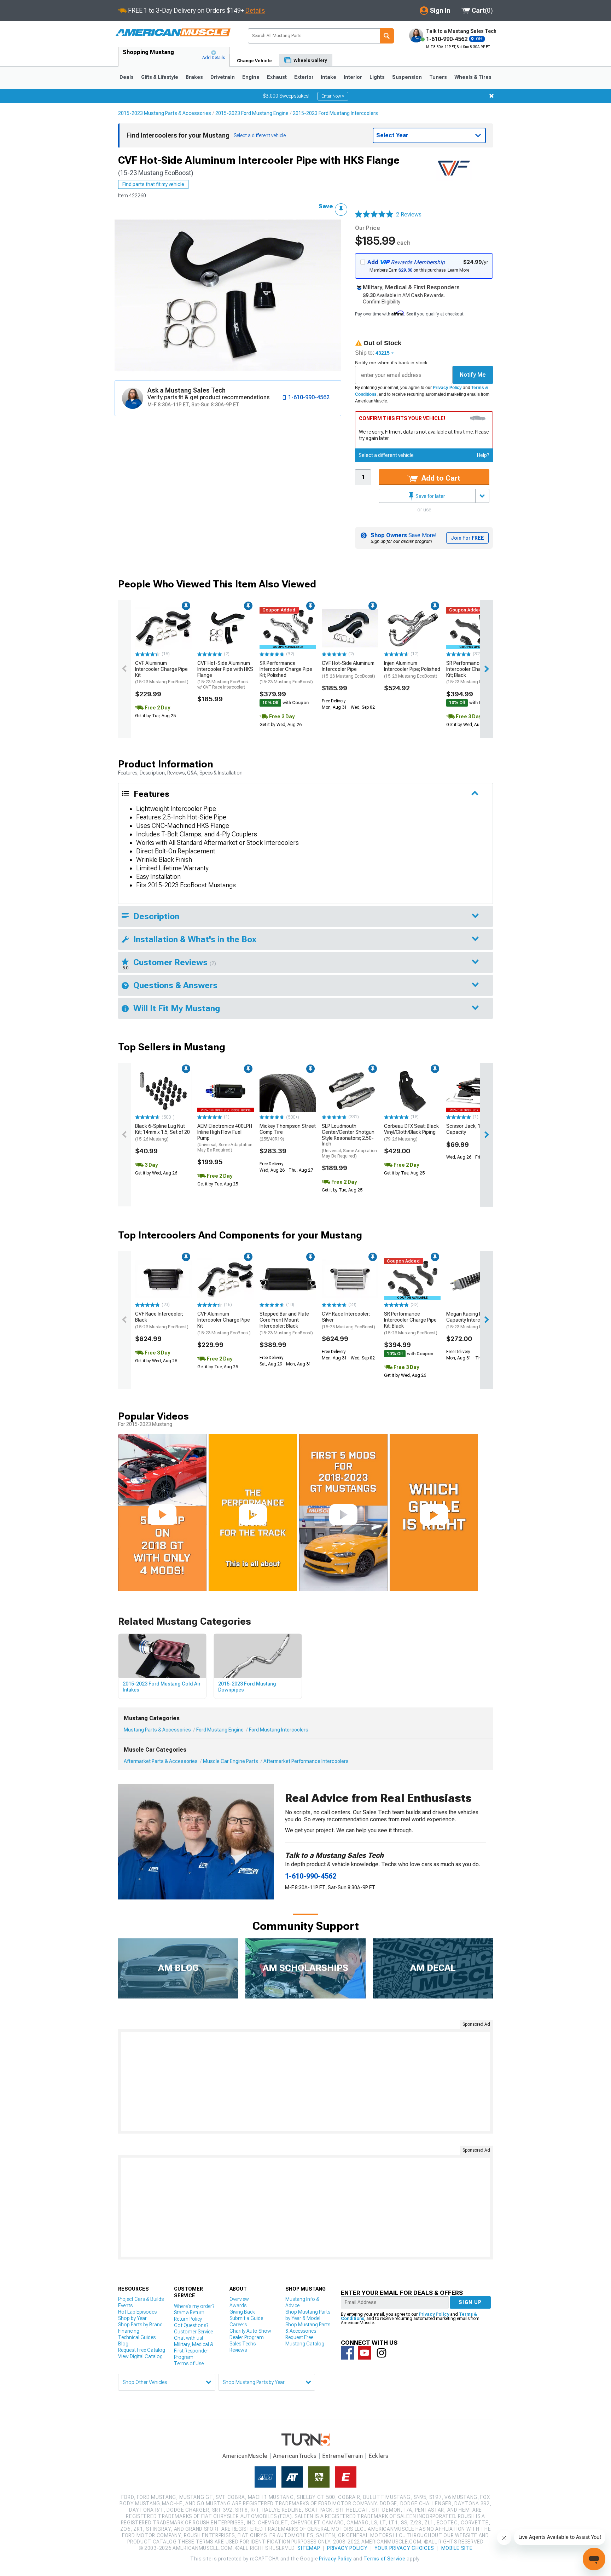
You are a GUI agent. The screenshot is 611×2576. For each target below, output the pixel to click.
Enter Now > (333, 96)
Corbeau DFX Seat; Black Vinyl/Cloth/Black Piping (411, 1132)
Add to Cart (440, 478)
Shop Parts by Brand (140, 2325)
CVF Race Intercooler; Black (162, 1320)
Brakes (194, 77)
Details (255, 10)
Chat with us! (188, 2338)
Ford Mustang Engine (220, 1730)
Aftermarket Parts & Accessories (161, 1761)
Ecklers (379, 2456)
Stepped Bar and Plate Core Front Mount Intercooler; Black (286, 1323)
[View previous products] (124, 669)
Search (387, 36)
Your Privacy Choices (404, 2548)
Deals (127, 77)
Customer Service (193, 2332)
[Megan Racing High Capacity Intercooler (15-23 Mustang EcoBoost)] (475, 1279)
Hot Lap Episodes (137, 2312)
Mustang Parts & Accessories (157, 1730)
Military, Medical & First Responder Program (194, 2351)
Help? (483, 455)
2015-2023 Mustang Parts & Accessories (165, 113)
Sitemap (309, 2548)
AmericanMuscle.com (173, 33)
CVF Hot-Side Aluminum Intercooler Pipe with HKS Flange (225, 675)
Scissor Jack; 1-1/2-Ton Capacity (473, 1129)
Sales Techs (243, 2344)
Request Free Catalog (142, 2350)
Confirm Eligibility (382, 302)
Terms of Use (189, 2363)
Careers (238, 2325)
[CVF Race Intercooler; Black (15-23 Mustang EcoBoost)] (163, 1279)
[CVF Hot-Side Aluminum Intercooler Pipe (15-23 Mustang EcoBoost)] (350, 628)
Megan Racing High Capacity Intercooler (473, 1320)
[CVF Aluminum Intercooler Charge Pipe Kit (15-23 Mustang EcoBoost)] (163, 628)
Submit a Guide (246, 2318)
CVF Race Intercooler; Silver (348, 1320)
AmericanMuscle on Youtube (365, 2353)
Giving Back (242, 2312)
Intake (328, 77)
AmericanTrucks (295, 2456)
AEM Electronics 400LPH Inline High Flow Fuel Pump (225, 1138)
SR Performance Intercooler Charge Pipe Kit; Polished (286, 672)
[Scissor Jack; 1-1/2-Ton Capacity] (475, 1091)
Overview (239, 2299)
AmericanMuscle (245, 2456)
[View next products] (487, 669)
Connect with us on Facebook (348, 2353)
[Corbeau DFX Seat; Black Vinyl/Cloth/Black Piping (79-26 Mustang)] (412, 1091)
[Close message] (491, 96)
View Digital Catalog (140, 2356)
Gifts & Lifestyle (160, 77)
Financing (129, 2331)
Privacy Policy (447, 388)
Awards (238, 2305)
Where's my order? (194, 2306)
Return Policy (188, 2319)
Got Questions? (191, 2325)
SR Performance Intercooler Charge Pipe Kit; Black (473, 672)
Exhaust (277, 77)
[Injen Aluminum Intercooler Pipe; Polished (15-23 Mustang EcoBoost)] (412, 628)
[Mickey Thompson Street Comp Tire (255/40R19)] (288, 1091)
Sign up (470, 2302)
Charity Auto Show (250, 2331)
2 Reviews (409, 214)
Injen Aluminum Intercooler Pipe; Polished (412, 669)
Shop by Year (132, 2318)
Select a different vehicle (386, 455)
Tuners (438, 77)
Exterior (304, 77)
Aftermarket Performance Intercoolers (306, 1761)
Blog (123, 2344)
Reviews (238, 2350)
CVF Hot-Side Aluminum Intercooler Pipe (348, 669)
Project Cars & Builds (141, 2299)
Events (125, 2305)
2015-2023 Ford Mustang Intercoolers (335, 113)
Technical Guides (137, 2337)
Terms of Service (384, 2559)
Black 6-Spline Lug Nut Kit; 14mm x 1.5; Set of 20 (162, 1132)
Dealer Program (247, 2337)
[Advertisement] (305, 2081)
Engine (251, 77)
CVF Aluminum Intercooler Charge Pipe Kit (162, 672)
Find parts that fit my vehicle (153, 184)
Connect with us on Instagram (382, 2353)
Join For (467, 538)
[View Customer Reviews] (374, 215)
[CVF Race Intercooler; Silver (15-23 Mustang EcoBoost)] (350, 1279)
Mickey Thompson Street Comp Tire (288, 1132)
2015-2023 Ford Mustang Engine (252, 113)
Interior (353, 77)
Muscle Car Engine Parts (231, 1761)
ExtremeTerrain (343, 2456)
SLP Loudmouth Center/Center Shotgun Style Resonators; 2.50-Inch (349, 1141)
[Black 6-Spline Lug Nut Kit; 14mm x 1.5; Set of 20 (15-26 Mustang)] (163, 1091)
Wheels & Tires (473, 77)
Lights (377, 77)
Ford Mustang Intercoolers (279, 1730)
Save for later (430, 496)
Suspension (407, 77)
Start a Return (189, 2313)
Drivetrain (223, 77)
